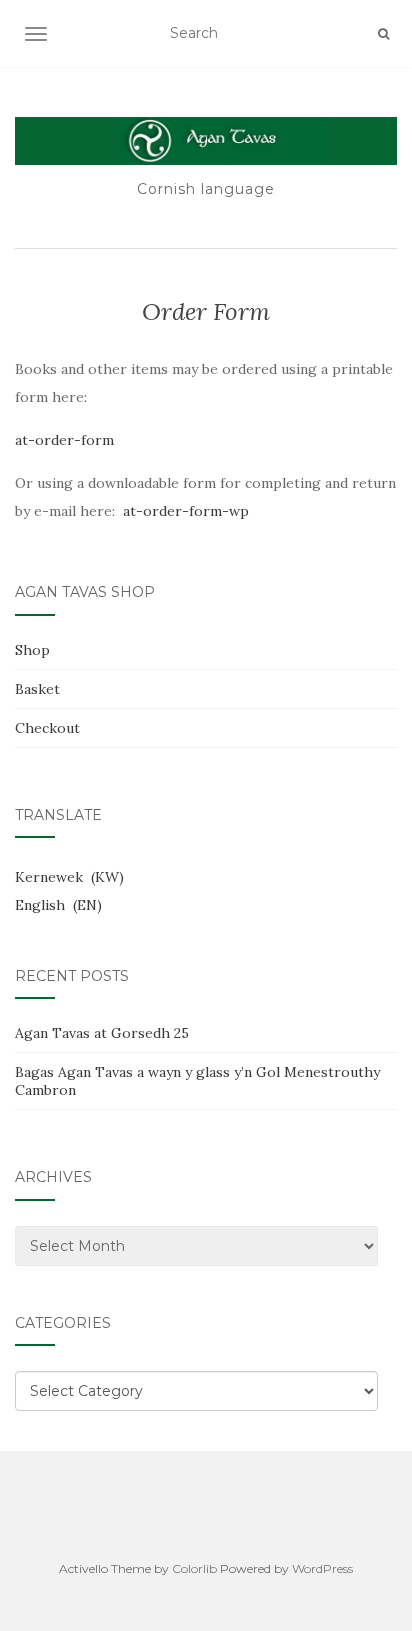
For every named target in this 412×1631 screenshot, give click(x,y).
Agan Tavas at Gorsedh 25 (102, 1033)
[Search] (383, 34)
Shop (32, 650)
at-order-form (64, 440)
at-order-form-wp (186, 511)
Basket (37, 689)
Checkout (47, 728)
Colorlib (194, 1568)
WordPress (322, 1568)
